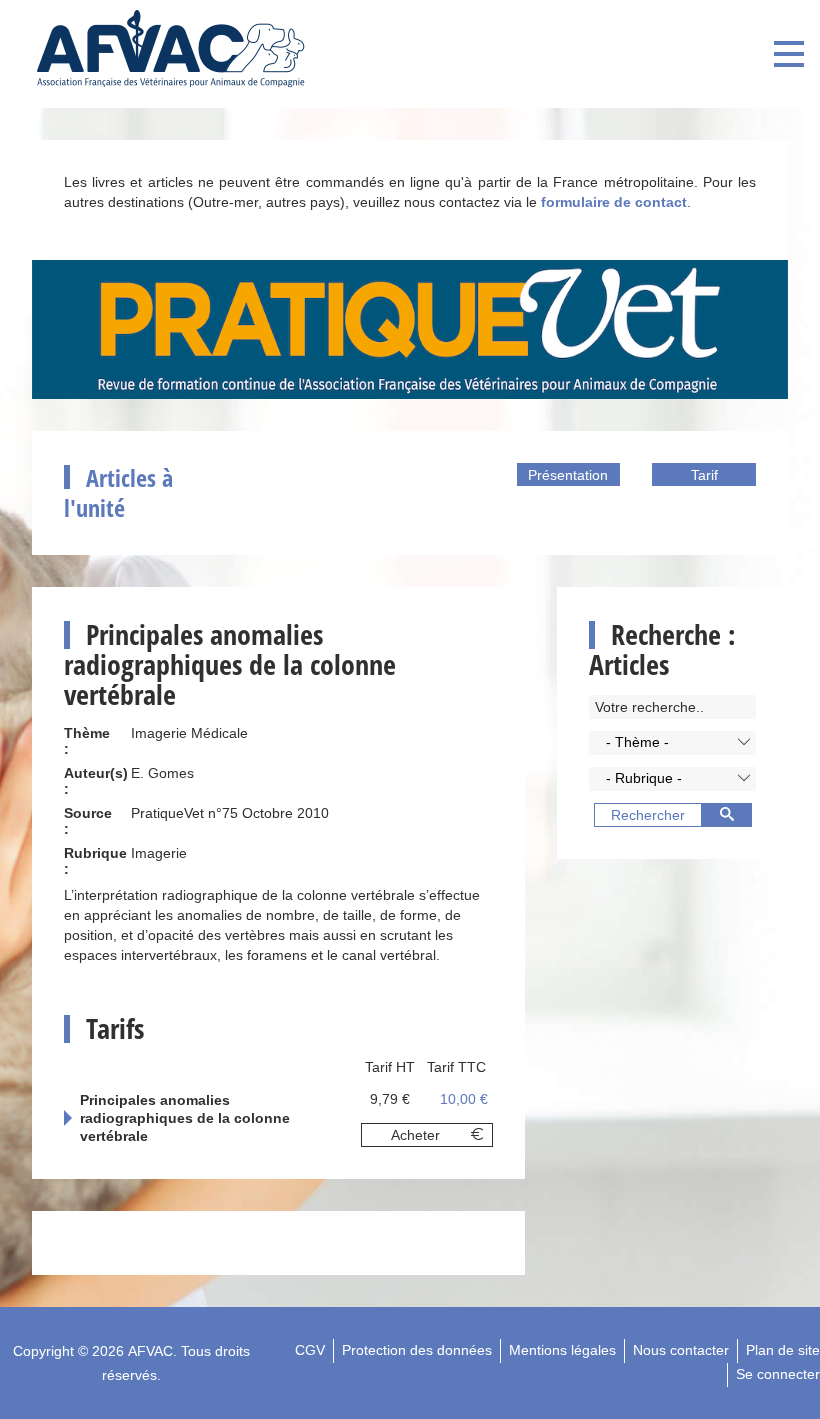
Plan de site (783, 1350)
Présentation (568, 475)
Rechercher (648, 815)
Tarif (704, 475)
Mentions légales (562, 1350)
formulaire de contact (614, 202)
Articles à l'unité (118, 492)
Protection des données (417, 1350)
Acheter (415, 1135)
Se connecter (778, 1374)
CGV (310, 1350)
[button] (672, 743)
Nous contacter (681, 1350)
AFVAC (150, 1351)
